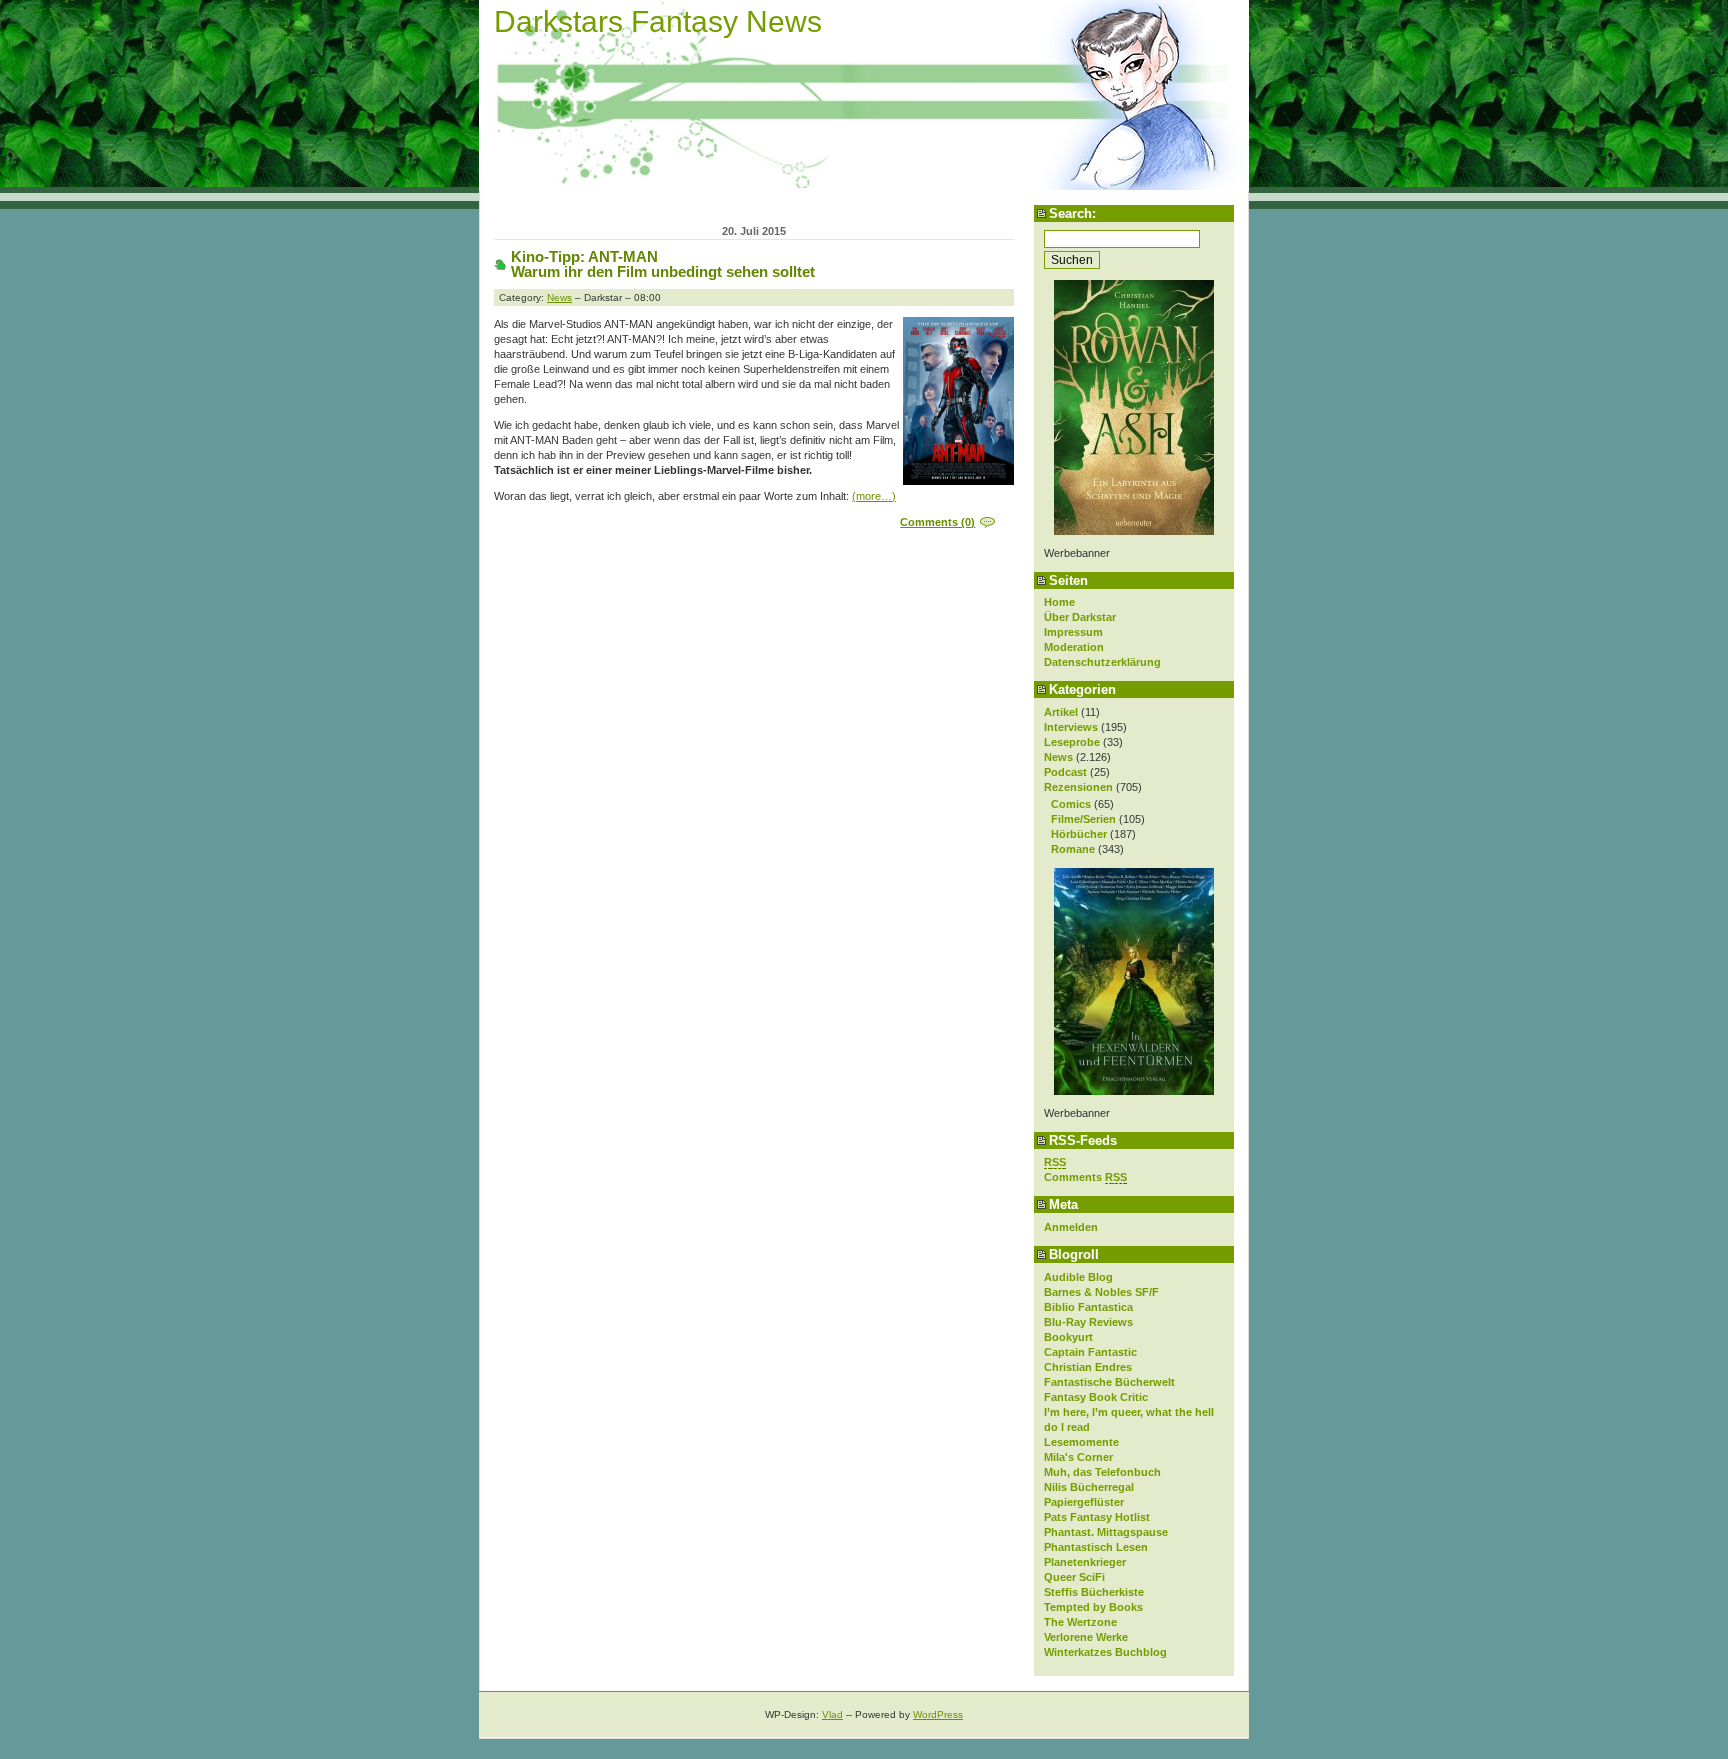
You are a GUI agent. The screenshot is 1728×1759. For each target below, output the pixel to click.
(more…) (874, 496)
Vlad (832, 1714)
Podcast (1065, 772)
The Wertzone (1080, 1622)
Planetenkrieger (1085, 1562)
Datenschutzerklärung (1102, 662)
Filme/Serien (1083, 819)
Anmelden (1071, 1227)
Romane (1073, 849)
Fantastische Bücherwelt (1109, 1382)
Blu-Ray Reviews (1088, 1322)
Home (1059, 602)
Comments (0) (937, 522)
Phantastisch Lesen (1096, 1547)
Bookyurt (1068, 1337)
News (1058, 757)
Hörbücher (1079, 834)
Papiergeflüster (1084, 1502)
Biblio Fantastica (1088, 1307)
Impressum (1073, 632)
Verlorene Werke (1086, 1637)
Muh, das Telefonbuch (1102, 1472)
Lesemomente (1081, 1442)
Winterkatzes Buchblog (1105, 1652)
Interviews (1071, 727)
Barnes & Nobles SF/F (1101, 1292)
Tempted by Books (1093, 1607)
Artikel (1061, 712)
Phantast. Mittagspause (1106, 1532)
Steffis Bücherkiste (1094, 1592)
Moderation (1074, 647)
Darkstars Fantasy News (658, 21)
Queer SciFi (1074, 1577)
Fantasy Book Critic (1096, 1397)
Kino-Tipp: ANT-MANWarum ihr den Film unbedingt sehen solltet (663, 264)
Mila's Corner (1078, 1457)
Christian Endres (1088, 1367)
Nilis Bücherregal (1089, 1487)
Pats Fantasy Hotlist (1097, 1517)
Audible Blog (1078, 1277)
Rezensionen (1078, 787)
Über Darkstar (1080, 617)
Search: (1072, 213)
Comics (1071, 804)
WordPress (938, 1714)
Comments (1085, 1177)
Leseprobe (1072, 742)
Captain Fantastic (1090, 1352)
